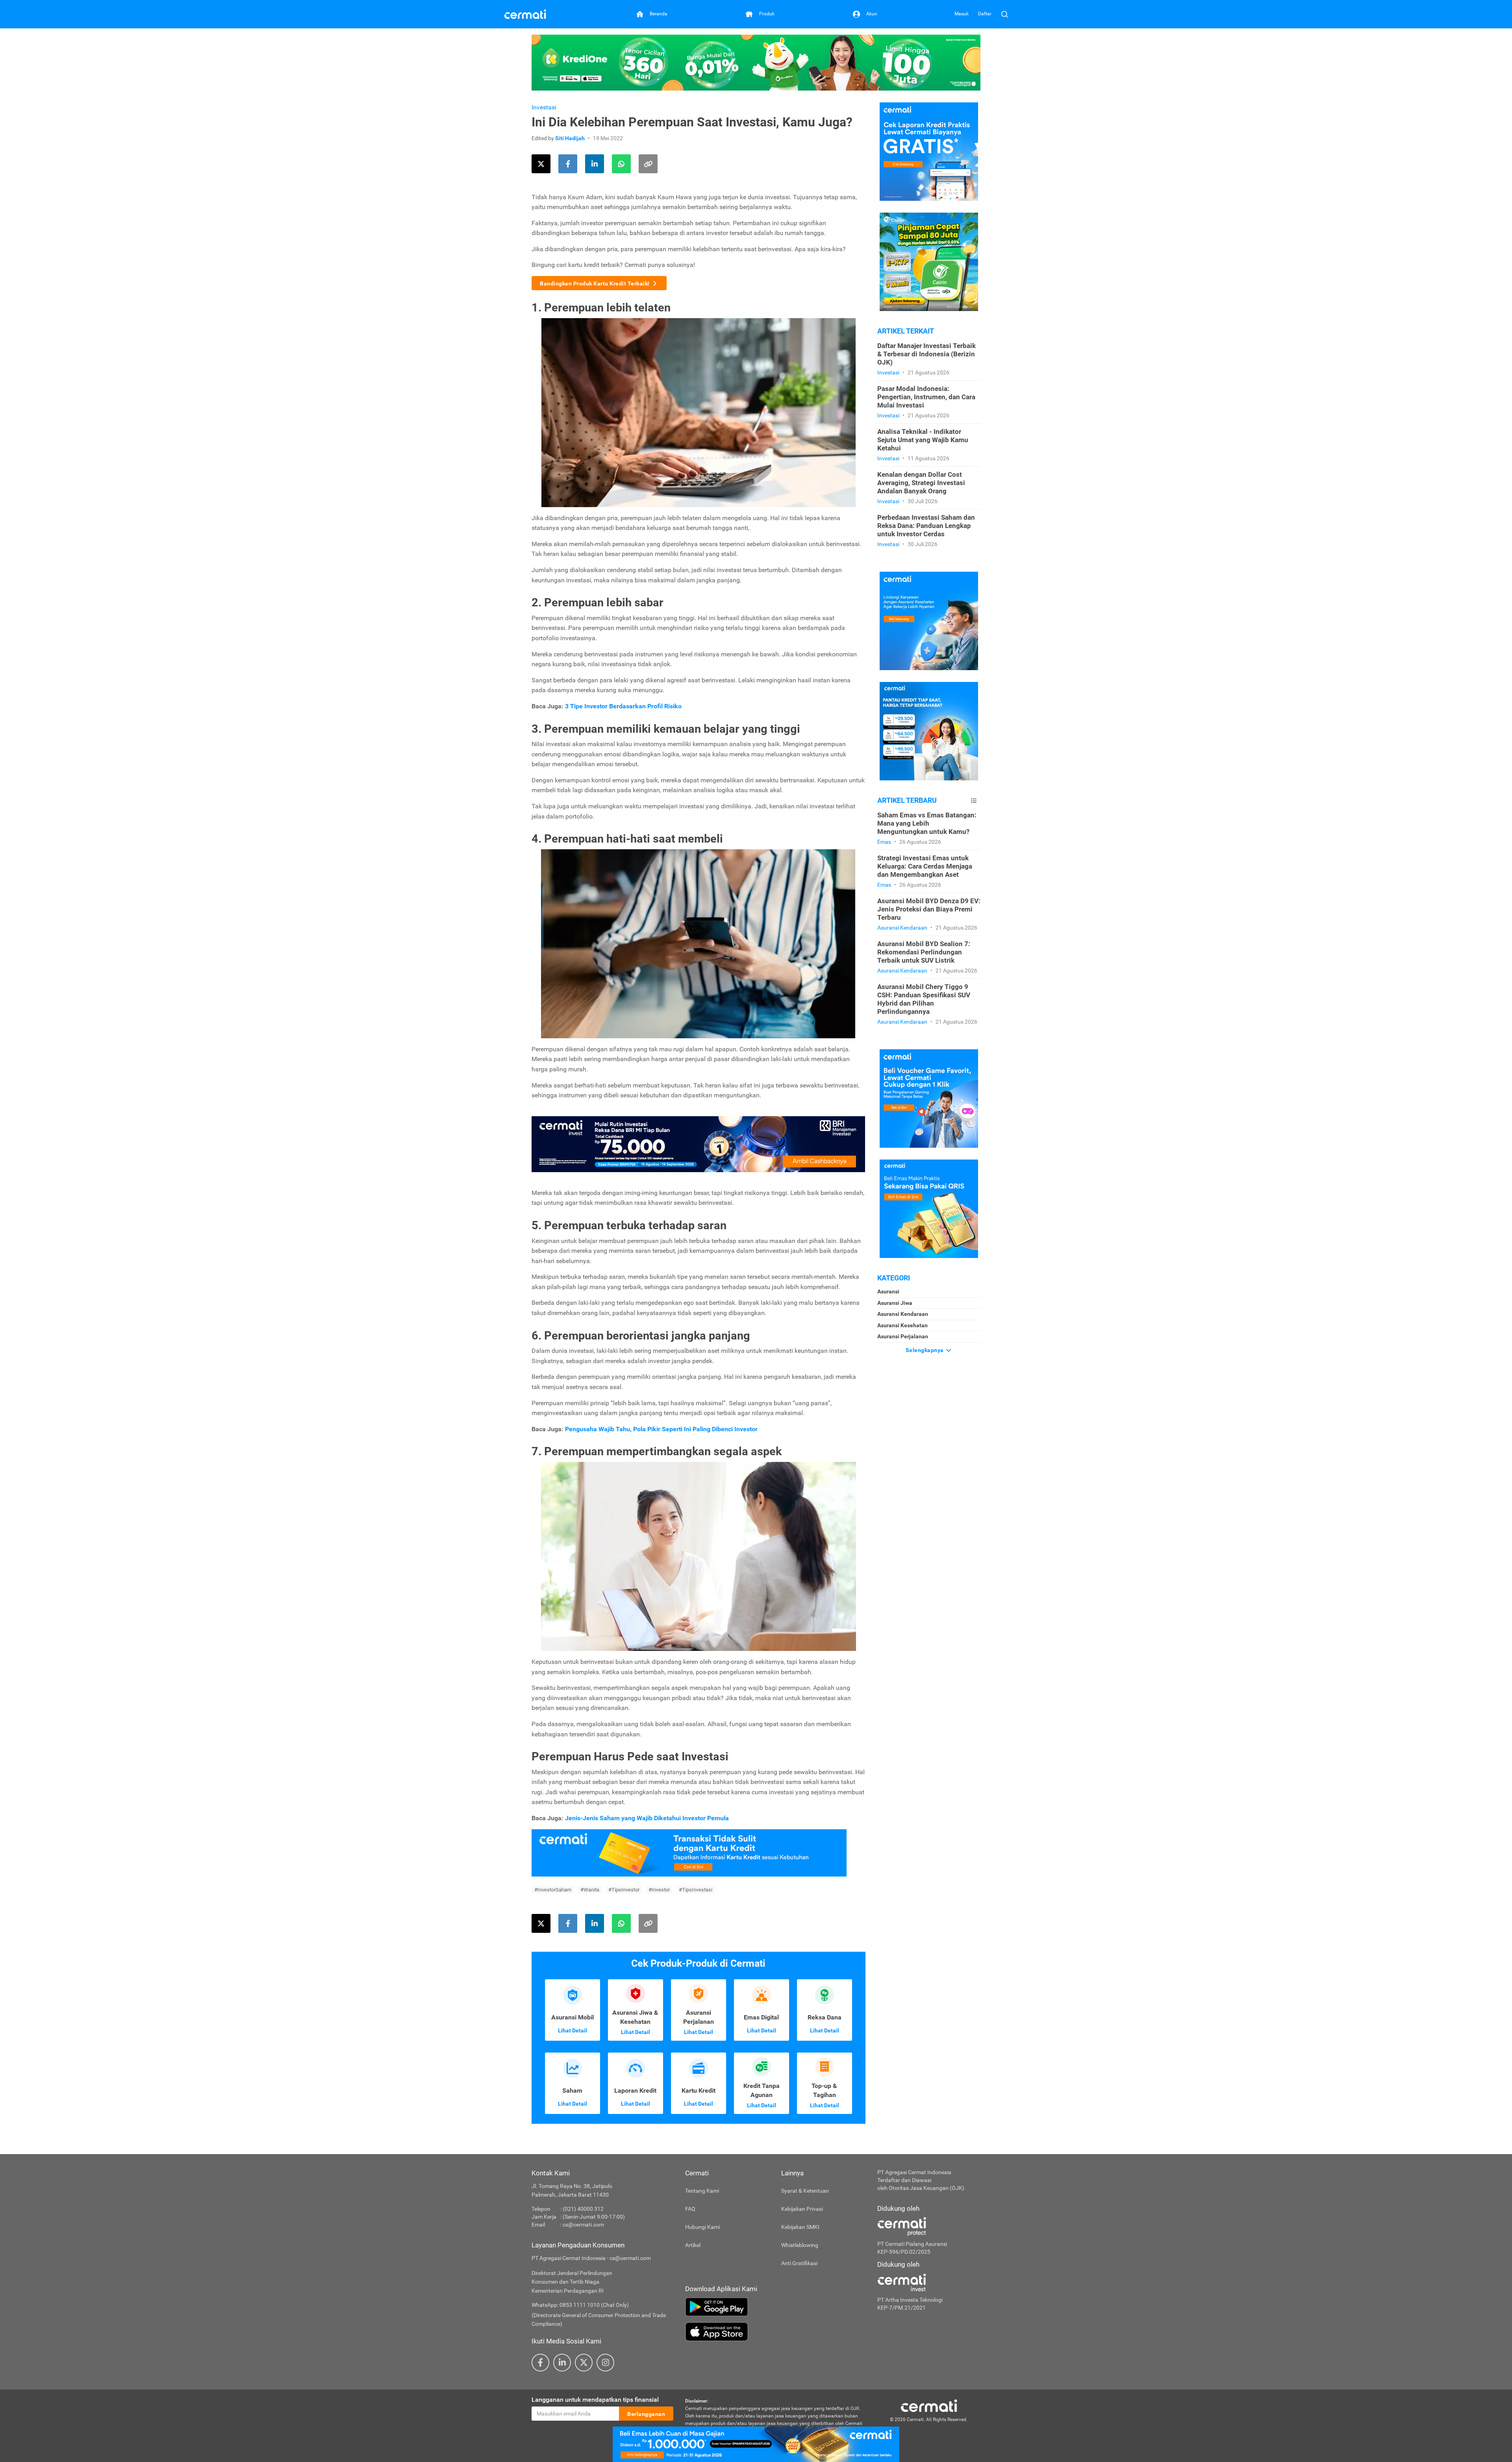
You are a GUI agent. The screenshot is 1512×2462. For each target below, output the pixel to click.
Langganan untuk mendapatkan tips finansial (595, 2400)
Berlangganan (646, 2414)
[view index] (974, 801)
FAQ (690, 2209)
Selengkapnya (926, 1350)
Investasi (544, 107)
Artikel (693, 2245)
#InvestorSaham (553, 1890)
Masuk (962, 14)
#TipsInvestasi (696, 1890)
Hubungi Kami (702, 2227)
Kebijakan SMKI (800, 2227)
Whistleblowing (800, 2245)
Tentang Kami (702, 2191)
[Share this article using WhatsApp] (621, 164)
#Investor (659, 1890)
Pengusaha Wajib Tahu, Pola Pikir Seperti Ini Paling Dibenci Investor (661, 1429)
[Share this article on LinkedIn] (595, 164)
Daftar (985, 14)
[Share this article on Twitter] (541, 164)
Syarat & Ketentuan (805, 2191)
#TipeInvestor (624, 1890)
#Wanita (590, 1890)
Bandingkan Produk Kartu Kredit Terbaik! (595, 283)
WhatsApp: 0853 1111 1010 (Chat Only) (580, 2305)
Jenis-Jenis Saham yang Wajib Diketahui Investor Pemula (646, 1818)
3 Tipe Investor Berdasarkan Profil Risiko (623, 706)
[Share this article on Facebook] (568, 164)
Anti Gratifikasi (799, 2263)
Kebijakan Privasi (802, 2209)
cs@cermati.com (583, 2225)
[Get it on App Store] (775, 2332)
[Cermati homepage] (929, 2405)
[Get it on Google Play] (775, 2307)
